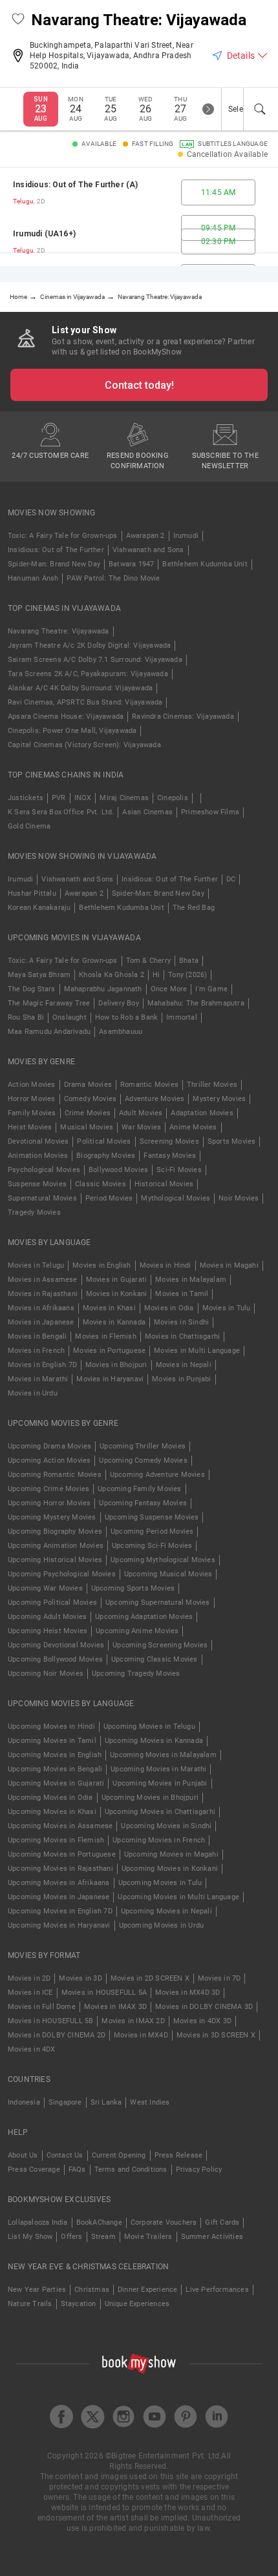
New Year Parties (37, 2290)
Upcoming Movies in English (55, 1755)
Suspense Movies (37, 1184)
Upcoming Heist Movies (48, 1631)
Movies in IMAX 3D (115, 2007)
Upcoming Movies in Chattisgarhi (160, 1812)
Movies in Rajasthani (43, 1294)
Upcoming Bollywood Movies (55, 1659)
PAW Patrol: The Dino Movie (113, 578)
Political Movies (104, 1141)
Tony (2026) (187, 975)
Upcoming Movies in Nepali (166, 1911)
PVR (59, 798)
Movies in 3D (80, 1978)
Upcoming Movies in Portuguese (62, 1854)
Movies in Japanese (41, 1322)
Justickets (26, 798)
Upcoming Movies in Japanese (59, 1897)
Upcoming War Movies (45, 1588)
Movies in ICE (30, 1993)
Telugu (23, 201)
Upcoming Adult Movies (47, 1617)
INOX (83, 798)
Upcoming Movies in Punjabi (160, 1783)
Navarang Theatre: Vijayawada (59, 631)
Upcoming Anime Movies (137, 1631)
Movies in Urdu (33, 1393)
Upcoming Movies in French (159, 1840)
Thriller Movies (212, 1085)
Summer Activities (212, 2237)
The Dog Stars (32, 989)
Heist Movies (30, 1127)
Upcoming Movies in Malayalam (163, 1755)
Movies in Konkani (116, 1294)
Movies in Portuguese (109, 1351)
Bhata (189, 961)
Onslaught (69, 1017)
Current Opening (119, 2155)
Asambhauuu (121, 1032)
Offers (71, 2237)
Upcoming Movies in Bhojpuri (150, 1798)
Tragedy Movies (34, 1212)
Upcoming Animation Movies (56, 1546)
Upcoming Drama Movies (49, 1446)
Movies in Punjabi (181, 1379)
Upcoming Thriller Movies (143, 1446)
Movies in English (102, 1265)
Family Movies (32, 1113)
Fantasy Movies (170, 1156)
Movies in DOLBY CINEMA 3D (204, 2007)
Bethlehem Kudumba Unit (205, 564)
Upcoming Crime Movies (48, 1489)
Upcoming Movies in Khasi (52, 1812)
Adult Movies (141, 1113)
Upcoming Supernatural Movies (158, 1602)
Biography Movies (106, 1156)
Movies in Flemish (105, 1336)
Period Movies (109, 1198)
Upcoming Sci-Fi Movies (152, 1546)
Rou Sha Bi (26, 1017)
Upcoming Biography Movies (55, 1531)
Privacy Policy (199, 2169)
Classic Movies (101, 1184)
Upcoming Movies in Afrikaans (59, 1883)
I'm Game (211, 989)
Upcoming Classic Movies (155, 1659)
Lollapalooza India (38, 2222)
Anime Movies (193, 1127)
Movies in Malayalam (191, 1280)
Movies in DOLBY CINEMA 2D (57, 2035)
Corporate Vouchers (164, 2222)
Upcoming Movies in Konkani (170, 1869)
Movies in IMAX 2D (133, 2021)
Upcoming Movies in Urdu (162, 1925)
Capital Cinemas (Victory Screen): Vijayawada (84, 745)
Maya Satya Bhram (39, 975)
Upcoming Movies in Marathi (158, 1769)
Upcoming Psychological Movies (62, 1574)
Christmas (92, 2290)
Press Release (179, 2155)
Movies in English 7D (42, 1365)
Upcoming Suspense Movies (152, 1517)
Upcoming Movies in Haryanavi (59, 1925)
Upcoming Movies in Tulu (160, 1883)
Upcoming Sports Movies (133, 1588)
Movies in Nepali (184, 1365)
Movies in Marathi (38, 1379)
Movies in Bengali (37, 1336)
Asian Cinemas (147, 812)
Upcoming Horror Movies (49, 1503)
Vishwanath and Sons (148, 550)
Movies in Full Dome (42, 2007)
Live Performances (217, 2290)
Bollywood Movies (118, 1170)
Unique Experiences (137, 2304)
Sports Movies (232, 1141)
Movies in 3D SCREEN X (216, 2035)
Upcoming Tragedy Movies (136, 1674)
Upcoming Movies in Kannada (154, 1741)
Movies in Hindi (166, 1265)
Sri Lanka (106, 2102)
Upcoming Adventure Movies (157, 1475)
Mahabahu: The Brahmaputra (196, 1003)
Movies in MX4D (141, 2035)
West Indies (150, 2102)
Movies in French (36, 1351)
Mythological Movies (176, 1198)
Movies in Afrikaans (41, 1308)
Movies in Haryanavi (110, 1379)
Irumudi (186, 536)
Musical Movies (87, 1127)
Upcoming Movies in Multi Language (178, 1897)
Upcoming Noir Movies (46, 1674)
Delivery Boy (118, 1003)
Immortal (182, 1017)
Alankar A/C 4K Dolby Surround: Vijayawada (80, 688)
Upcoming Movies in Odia (50, 1798)
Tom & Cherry (148, 961)
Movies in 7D (219, 1978)
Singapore (65, 2102)
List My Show (30, 2237)
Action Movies (32, 1085)
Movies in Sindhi (181, 1322)
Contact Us (65, 2155)
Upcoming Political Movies (52, 1602)
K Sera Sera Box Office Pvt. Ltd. (61, 812)
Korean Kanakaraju (39, 908)
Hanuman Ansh (33, 578)
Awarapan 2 (145, 536)
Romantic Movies (149, 1085)
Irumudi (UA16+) (44, 234)
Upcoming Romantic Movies (55, 1475)
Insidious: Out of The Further (56, 550)
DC (231, 879)
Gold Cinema (29, 826)
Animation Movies (38, 1156)
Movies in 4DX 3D (202, 2021)
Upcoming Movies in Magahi (171, 1854)
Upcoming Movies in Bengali (55, 1769)
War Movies (141, 1127)
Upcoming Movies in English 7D (60, 1911)
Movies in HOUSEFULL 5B (50, 2021)
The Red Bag (194, 908)
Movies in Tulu (227, 1308)
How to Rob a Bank (126, 1017)
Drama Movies (88, 1085)
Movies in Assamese (43, 1280)
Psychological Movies (44, 1170)
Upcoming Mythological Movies (163, 1560)
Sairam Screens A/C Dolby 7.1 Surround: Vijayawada (95, 660)
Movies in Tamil (182, 1294)
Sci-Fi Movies (179, 1170)
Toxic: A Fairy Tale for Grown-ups (63, 536)
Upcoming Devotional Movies (56, 1645)
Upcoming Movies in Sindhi (166, 1826)
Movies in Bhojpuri (116, 1365)
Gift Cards (222, 2222)
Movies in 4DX (32, 2049)
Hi (156, 975)
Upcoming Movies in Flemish (56, 1840)
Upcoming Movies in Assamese (60, 1826)
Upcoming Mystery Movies (52, 1517)
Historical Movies (164, 1184)
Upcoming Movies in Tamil (52, 1741)
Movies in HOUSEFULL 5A (104, 1993)
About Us (23, 2155)
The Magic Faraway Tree (49, 1003)
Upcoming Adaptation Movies (144, 1617)
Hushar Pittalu (32, 893)
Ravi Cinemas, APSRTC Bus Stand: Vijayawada (85, 702)
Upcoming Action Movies (49, 1460)
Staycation (79, 2304)
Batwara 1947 (131, 564)
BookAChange (99, 2222)
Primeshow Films (210, 812)
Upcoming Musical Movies (168, 1574)
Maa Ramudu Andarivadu (49, 1032)
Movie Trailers (148, 2237)
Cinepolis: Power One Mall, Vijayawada (72, 731)
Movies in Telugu (36, 1265)
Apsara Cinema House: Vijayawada (66, 716)
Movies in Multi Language (197, 1351)
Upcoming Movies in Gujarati (56, 1783)
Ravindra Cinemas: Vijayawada (183, 716)
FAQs (77, 2169)
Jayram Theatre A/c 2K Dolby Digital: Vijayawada (89, 645)
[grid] (139, 217)
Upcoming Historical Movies (55, 1560)
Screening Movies (169, 1141)
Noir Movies (239, 1198)
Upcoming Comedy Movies (143, 1460)
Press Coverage (34, 2169)
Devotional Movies (38, 1141)
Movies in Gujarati (117, 1280)
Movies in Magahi (229, 1265)
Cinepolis (173, 798)
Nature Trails (30, 2304)
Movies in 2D (29, 1978)
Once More (169, 989)
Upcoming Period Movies (152, 1531)
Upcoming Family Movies (139, 1489)
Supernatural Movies (42, 1198)
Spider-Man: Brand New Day (54, 564)
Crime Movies (88, 1113)
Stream (103, 2237)
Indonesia (24, 2102)
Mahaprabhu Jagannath (103, 989)
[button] (18, 20)
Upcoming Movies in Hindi (51, 1726)
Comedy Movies (91, 1099)
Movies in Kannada (114, 1322)
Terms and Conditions (131, 2169)
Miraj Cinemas (124, 798)
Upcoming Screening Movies (160, 1645)
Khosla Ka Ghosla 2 (112, 975)
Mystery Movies (219, 1099)
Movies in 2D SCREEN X (150, 1978)
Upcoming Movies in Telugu (149, 1726)
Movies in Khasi (109, 1308)
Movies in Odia (169, 1308)
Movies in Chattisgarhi (182, 1336)
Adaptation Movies (202, 1113)
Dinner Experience (147, 2290)
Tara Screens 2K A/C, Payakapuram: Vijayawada (88, 674)
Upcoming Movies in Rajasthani (60, 1869)
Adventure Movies (155, 1099)
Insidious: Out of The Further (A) (76, 185)
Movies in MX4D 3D (187, 1993)
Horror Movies (32, 1099)
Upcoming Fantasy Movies (143, 1503)
